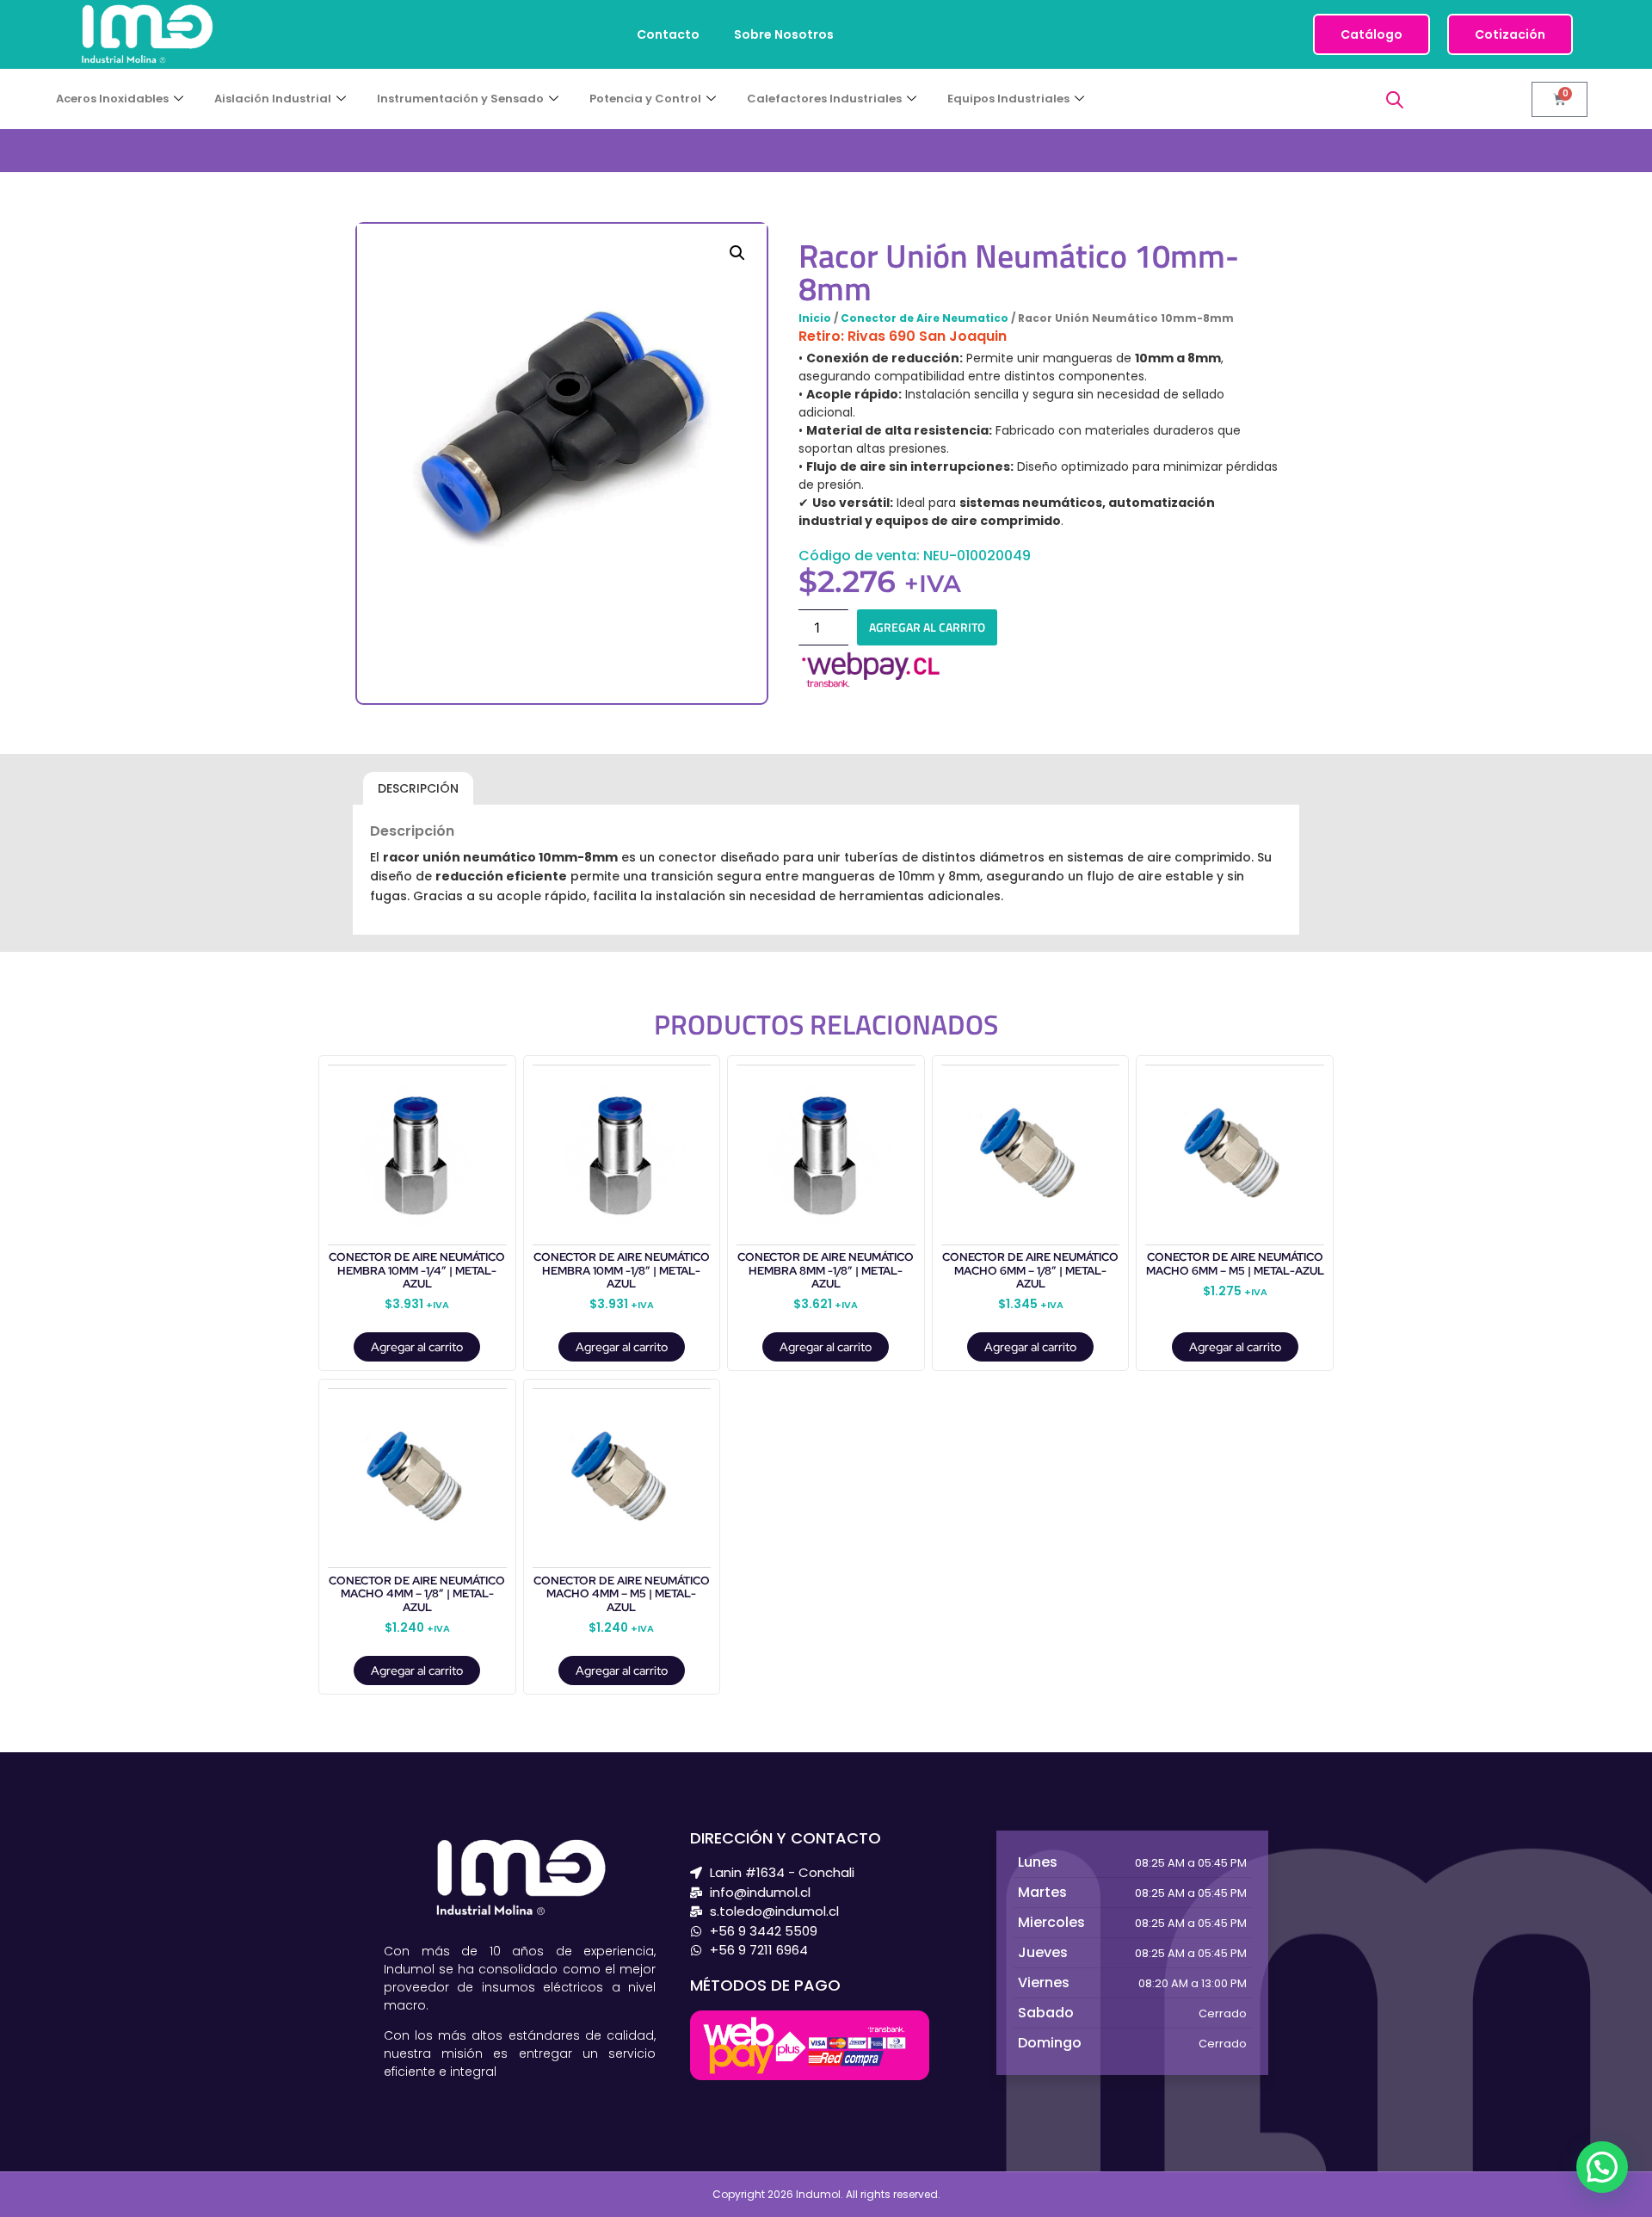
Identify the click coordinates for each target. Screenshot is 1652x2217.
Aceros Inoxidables (112, 99)
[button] (737, 253)
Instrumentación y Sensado (460, 99)
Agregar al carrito (927, 627)
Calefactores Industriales (824, 99)
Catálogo (1372, 34)
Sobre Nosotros (784, 34)
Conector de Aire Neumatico (925, 318)
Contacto (668, 34)
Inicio (815, 318)
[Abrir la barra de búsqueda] (1395, 99)
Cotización (1510, 34)
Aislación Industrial (273, 99)
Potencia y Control (645, 99)
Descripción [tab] (418, 788)
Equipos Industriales (1008, 99)
